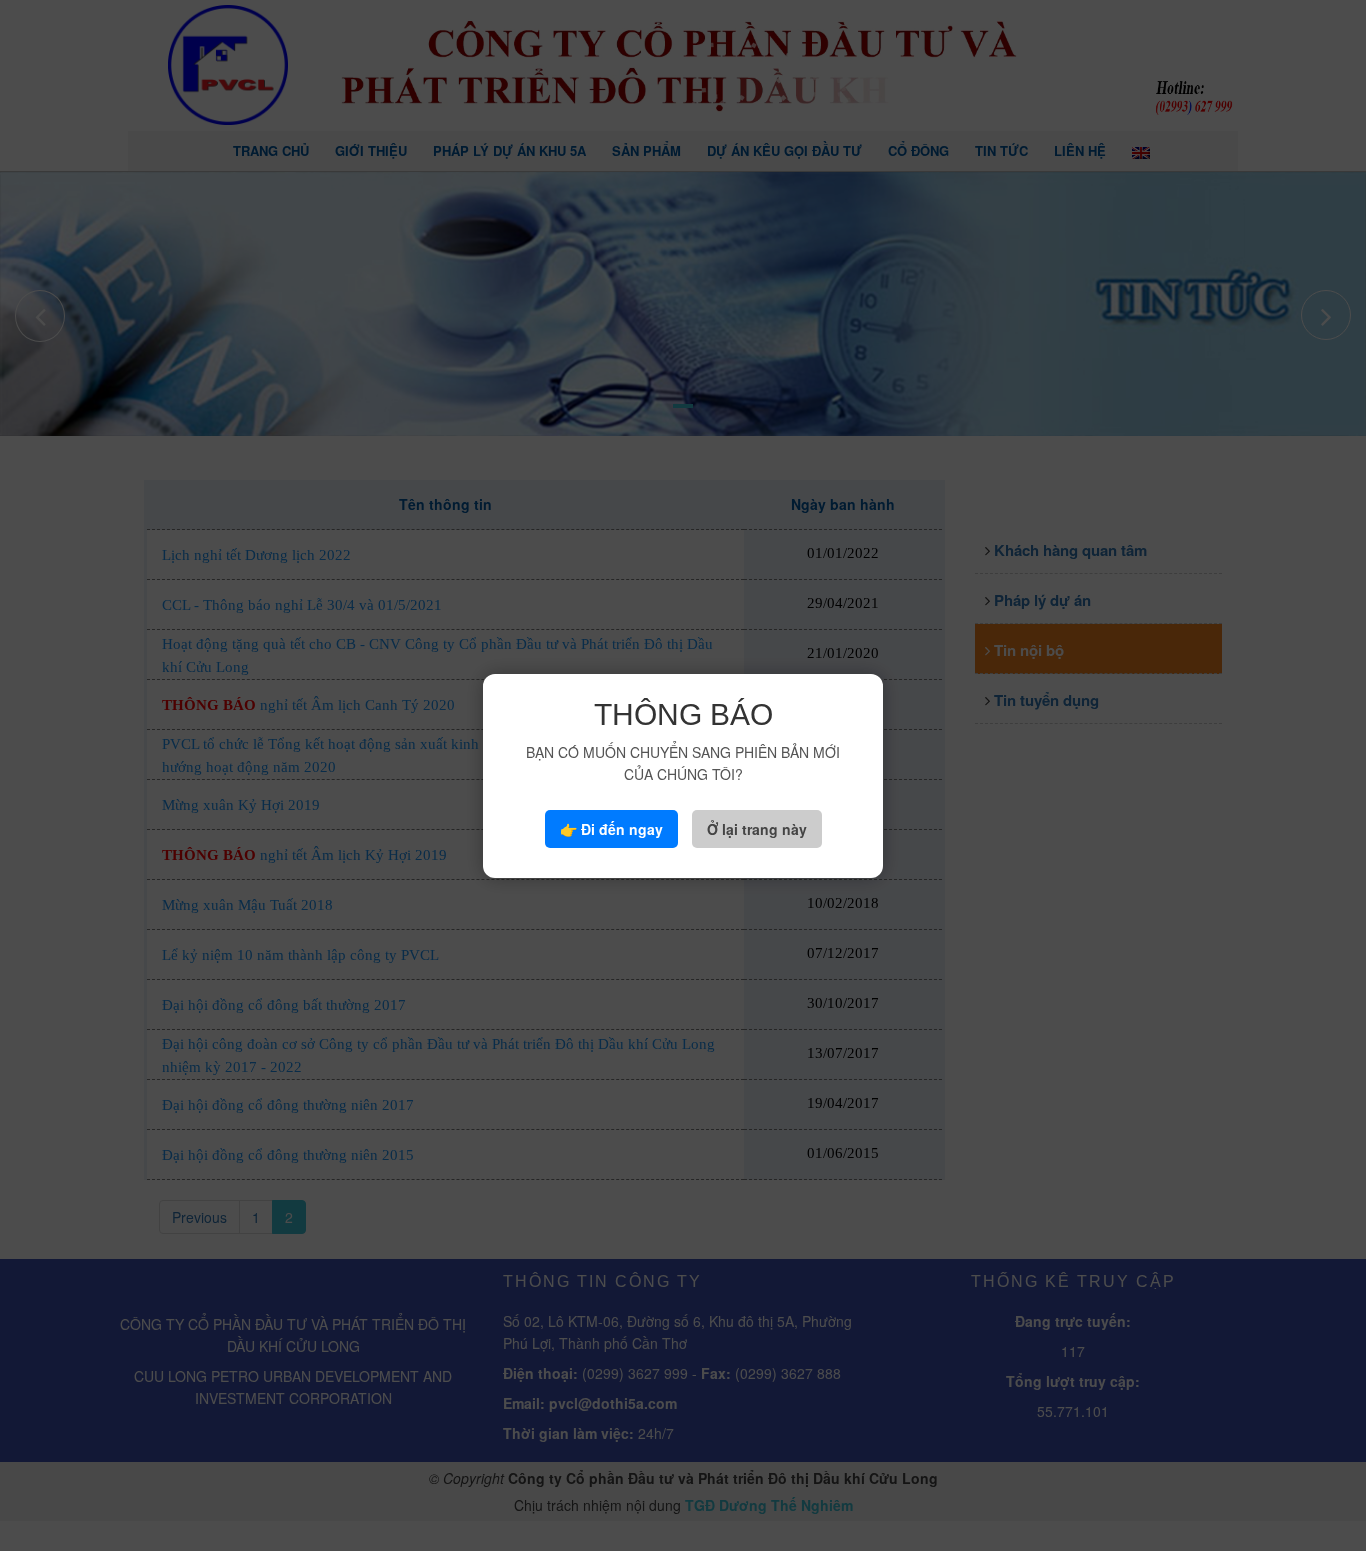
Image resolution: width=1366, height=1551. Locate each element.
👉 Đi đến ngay (611, 829)
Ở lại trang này (757, 829)
